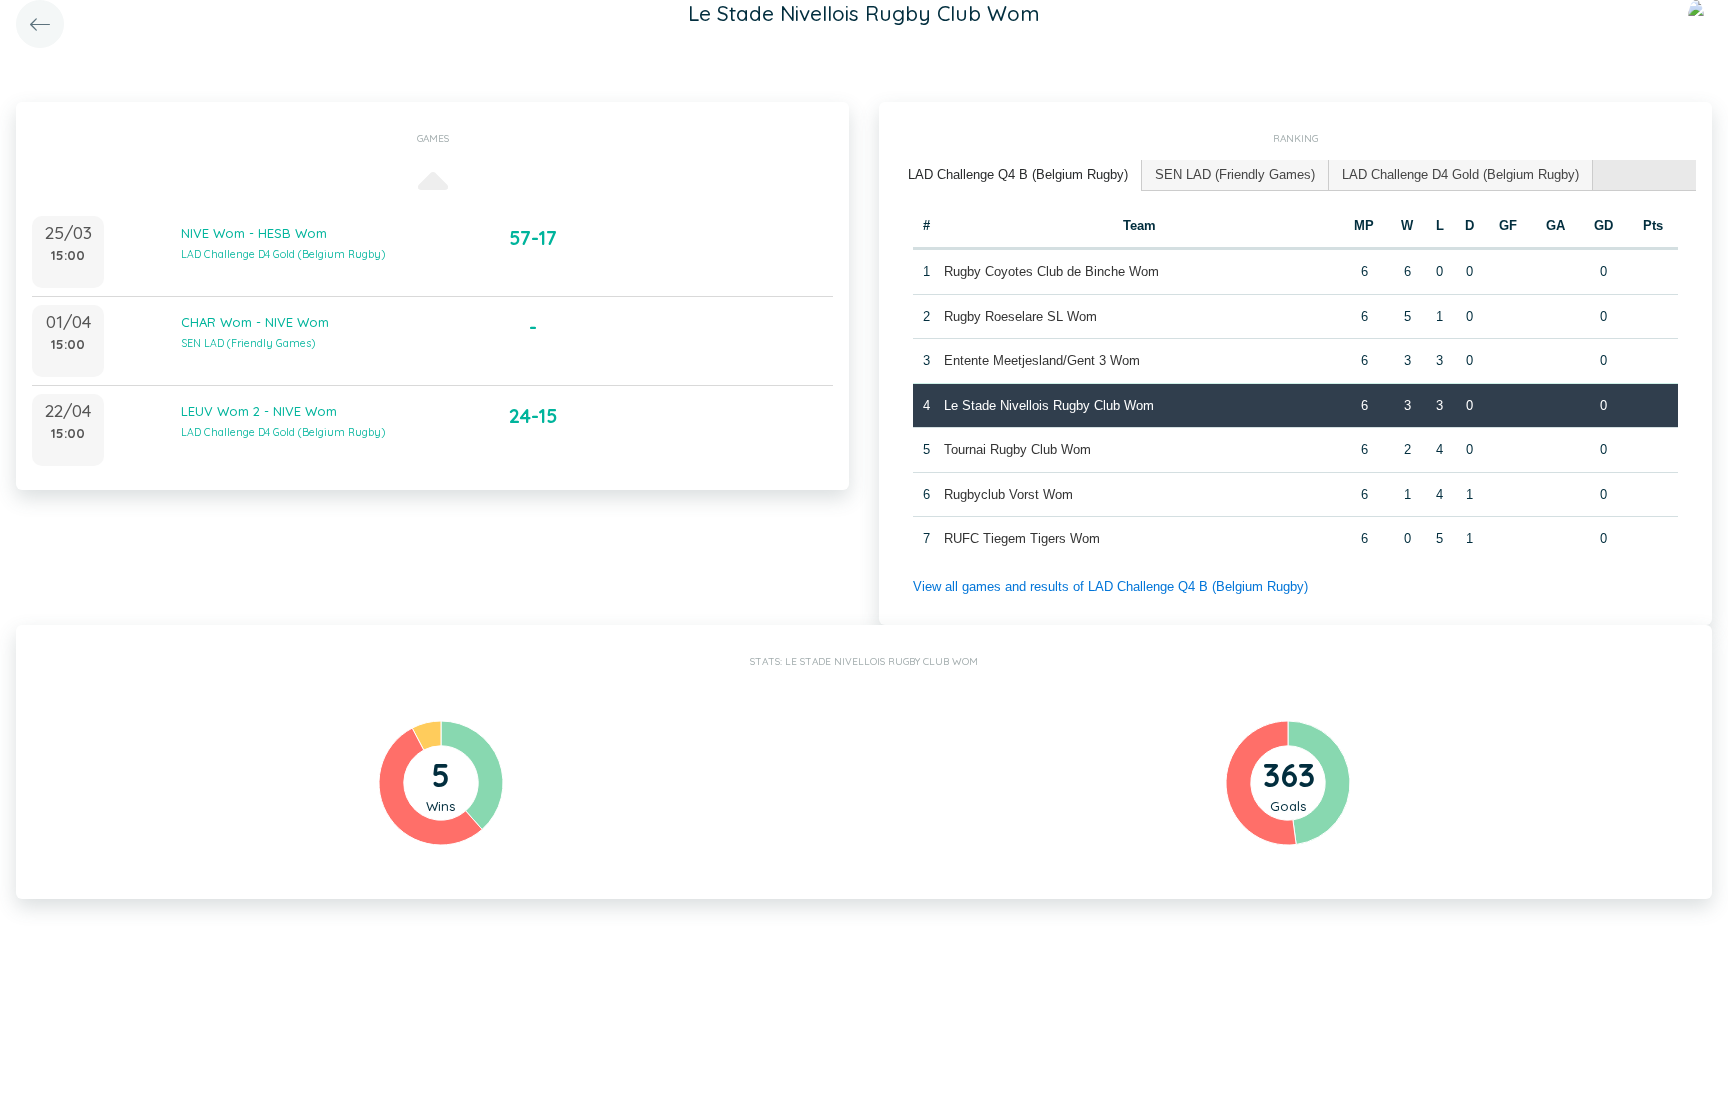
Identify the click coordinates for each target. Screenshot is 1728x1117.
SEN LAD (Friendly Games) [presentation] (1235, 174)
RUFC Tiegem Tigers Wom (1022, 538)
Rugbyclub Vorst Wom (1008, 494)
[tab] (1018, 175)
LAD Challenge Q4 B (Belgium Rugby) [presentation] (1018, 174)
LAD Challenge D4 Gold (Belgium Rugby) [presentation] (1460, 174)
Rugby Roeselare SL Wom (1020, 316)
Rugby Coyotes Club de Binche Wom (1051, 271)
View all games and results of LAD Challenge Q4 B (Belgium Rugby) (1110, 586)
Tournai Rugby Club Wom (1017, 449)
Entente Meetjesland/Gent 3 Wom (1042, 360)
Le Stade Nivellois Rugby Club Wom (1049, 405)
